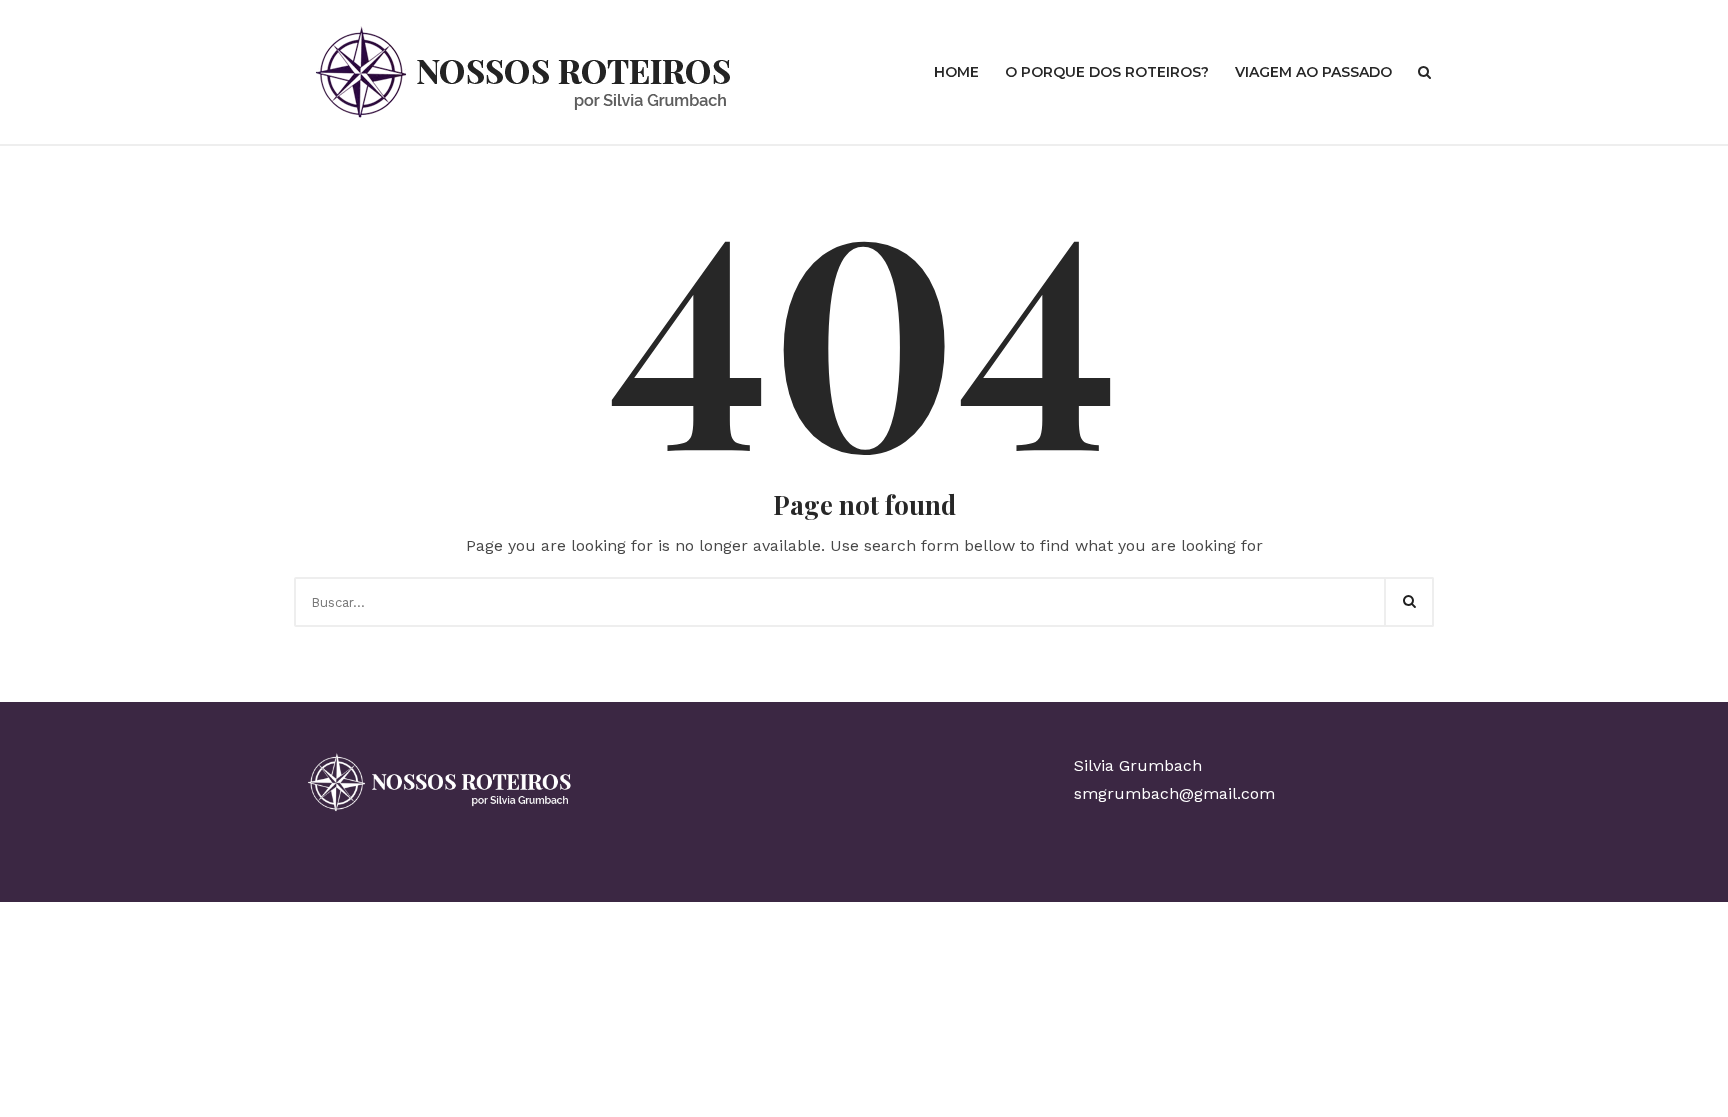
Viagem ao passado (1313, 72)
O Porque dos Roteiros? (1107, 72)
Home (956, 72)
